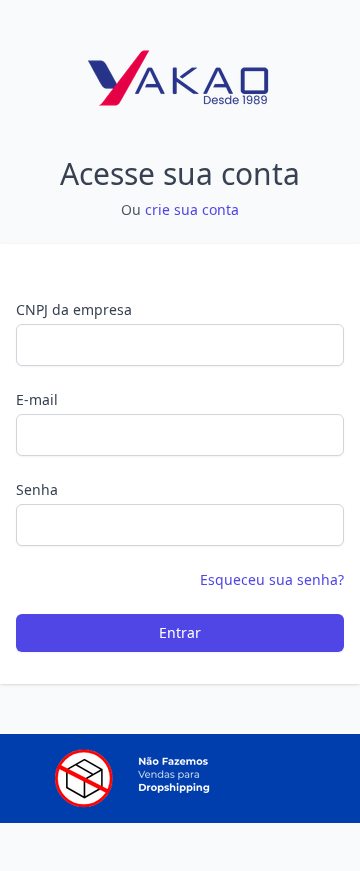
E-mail (37, 399)
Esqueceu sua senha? (272, 579)
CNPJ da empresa (74, 309)
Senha (37, 489)
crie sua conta (192, 209)
